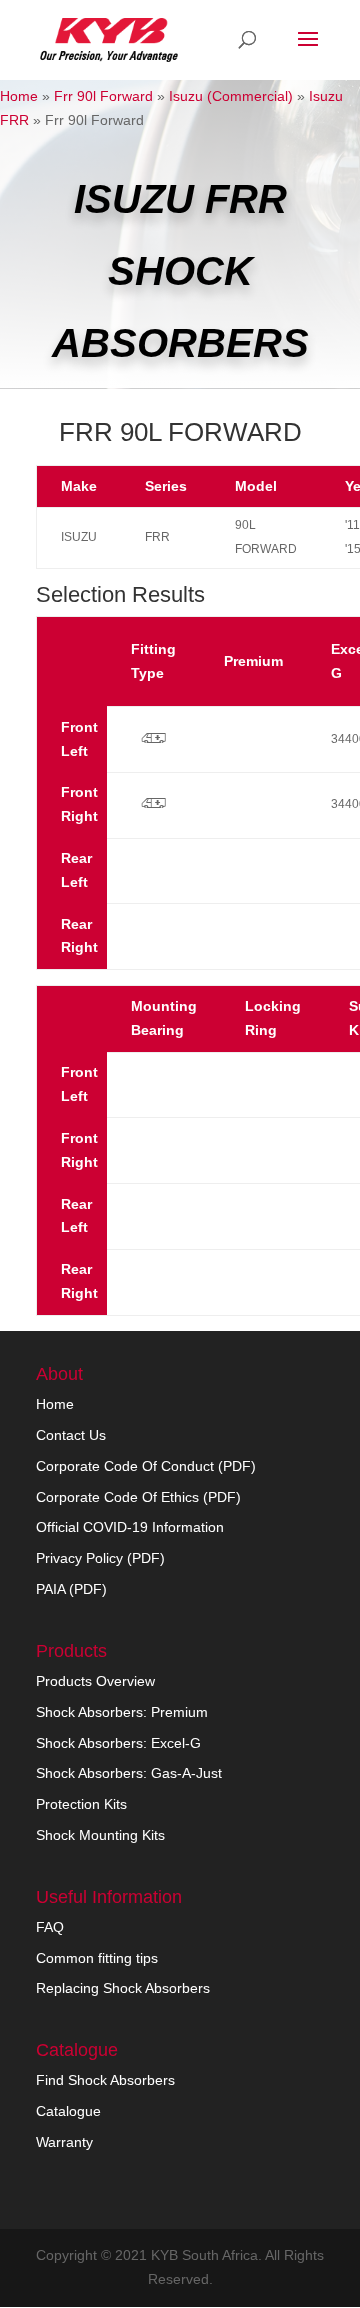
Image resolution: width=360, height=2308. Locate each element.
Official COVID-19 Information (130, 1527)
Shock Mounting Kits (100, 1835)
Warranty (64, 2142)
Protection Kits (81, 1804)
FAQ (50, 1927)
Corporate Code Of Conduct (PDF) (146, 1466)
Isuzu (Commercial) (231, 96)
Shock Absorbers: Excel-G (118, 1743)
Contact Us (71, 1435)
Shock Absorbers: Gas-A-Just (129, 1773)
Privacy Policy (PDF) (100, 1558)
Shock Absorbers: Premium (122, 1712)
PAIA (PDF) (71, 1589)
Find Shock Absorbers (105, 2080)
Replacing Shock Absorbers (123, 1988)
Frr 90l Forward (103, 96)
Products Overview (95, 1681)
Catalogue (68, 2111)
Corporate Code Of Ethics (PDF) (138, 1497)
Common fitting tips (97, 1958)
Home (19, 96)
